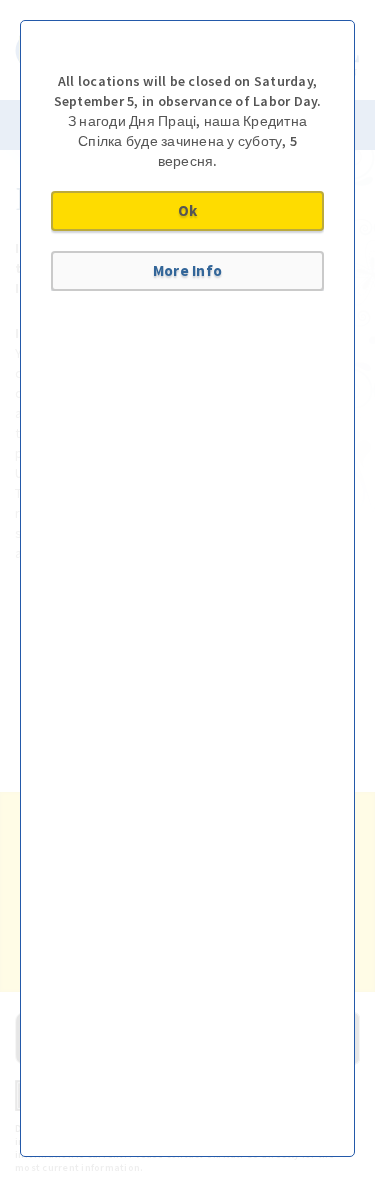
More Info (187, 270)
